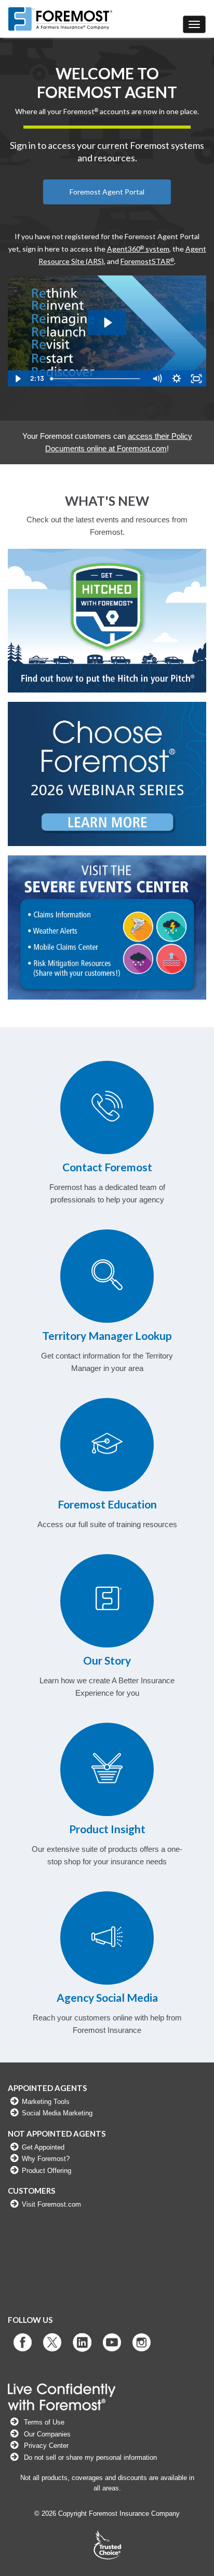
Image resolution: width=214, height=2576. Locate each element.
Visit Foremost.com (51, 2204)
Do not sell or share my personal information (89, 2457)
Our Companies (46, 2434)
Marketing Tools (46, 2102)
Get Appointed (43, 2147)
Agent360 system (138, 249)
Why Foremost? (46, 2159)
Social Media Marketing (57, 2113)
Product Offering (46, 2171)
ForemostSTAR (147, 261)
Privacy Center (46, 2446)
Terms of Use (44, 2422)
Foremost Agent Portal (107, 192)
